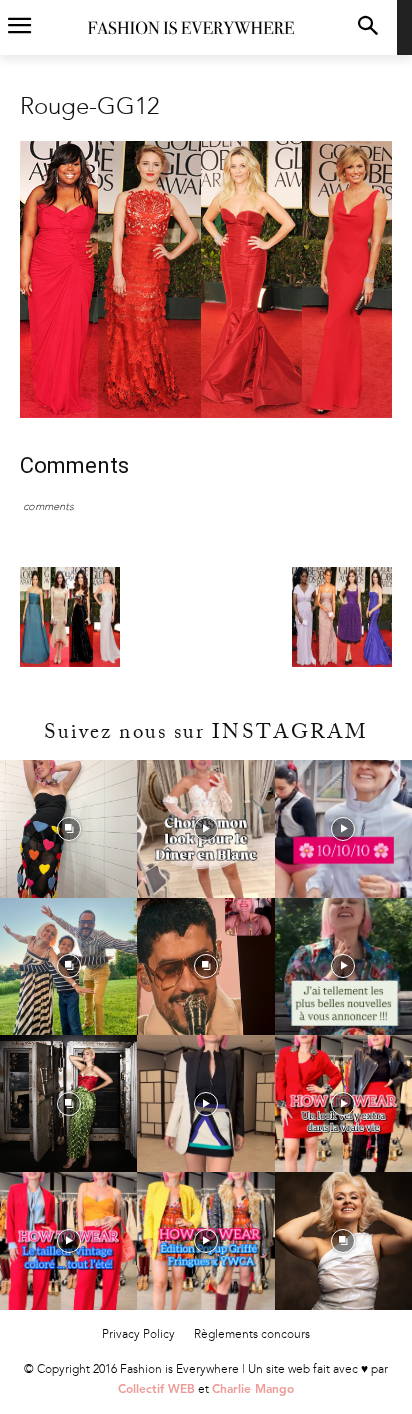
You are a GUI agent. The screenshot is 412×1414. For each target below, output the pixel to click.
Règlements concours (252, 1334)
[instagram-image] (68, 828)
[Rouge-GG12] (206, 413)
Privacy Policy (138, 1334)
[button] (368, 27)
